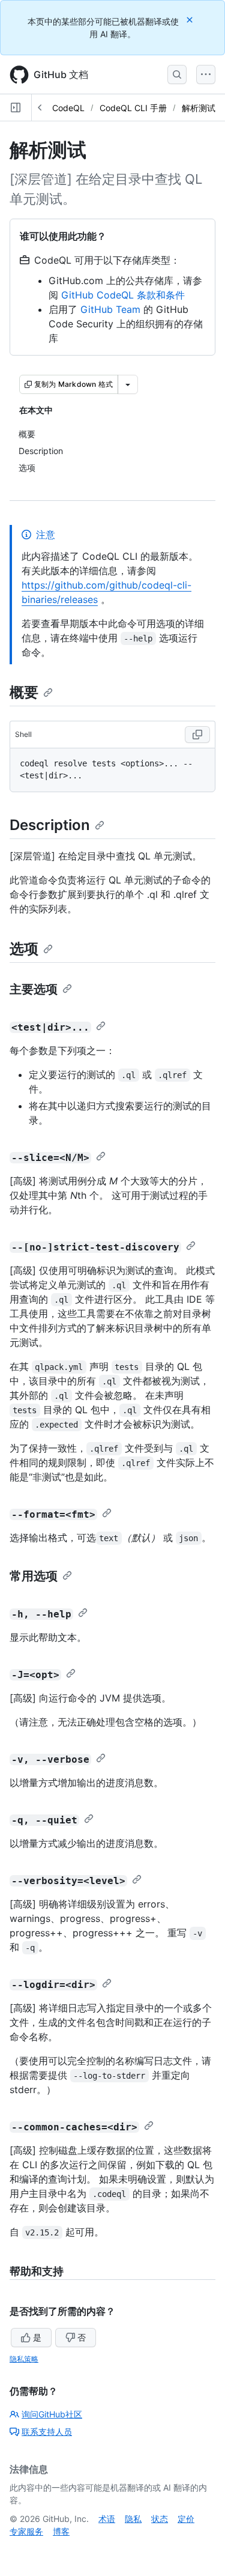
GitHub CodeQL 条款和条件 (123, 295)
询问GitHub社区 (52, 2414)
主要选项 (34, 989)
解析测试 (199, 108)
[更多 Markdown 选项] (128, 384)
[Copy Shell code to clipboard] (197, 735)
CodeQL (68, 108)
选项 (24, 949)
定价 (186, 2519)
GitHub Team (110, 309)
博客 (61, 2531)
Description (50, 825)
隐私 (133, 2519)
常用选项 (34, 1576)
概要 (24, 692)
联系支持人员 (47, 2432)
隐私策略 (24, 2359)
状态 (160, 2519)
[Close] (191, 20)
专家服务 (26, 2531)
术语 (107, 2519)
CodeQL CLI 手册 (133, 108)
